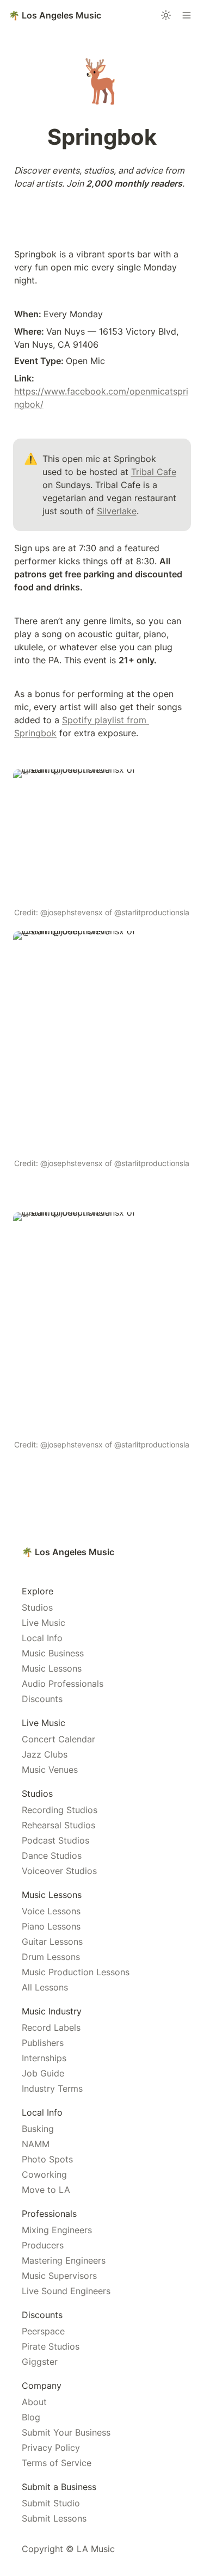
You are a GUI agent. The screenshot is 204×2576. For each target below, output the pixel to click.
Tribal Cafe (154, 472)
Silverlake (117, 511)
